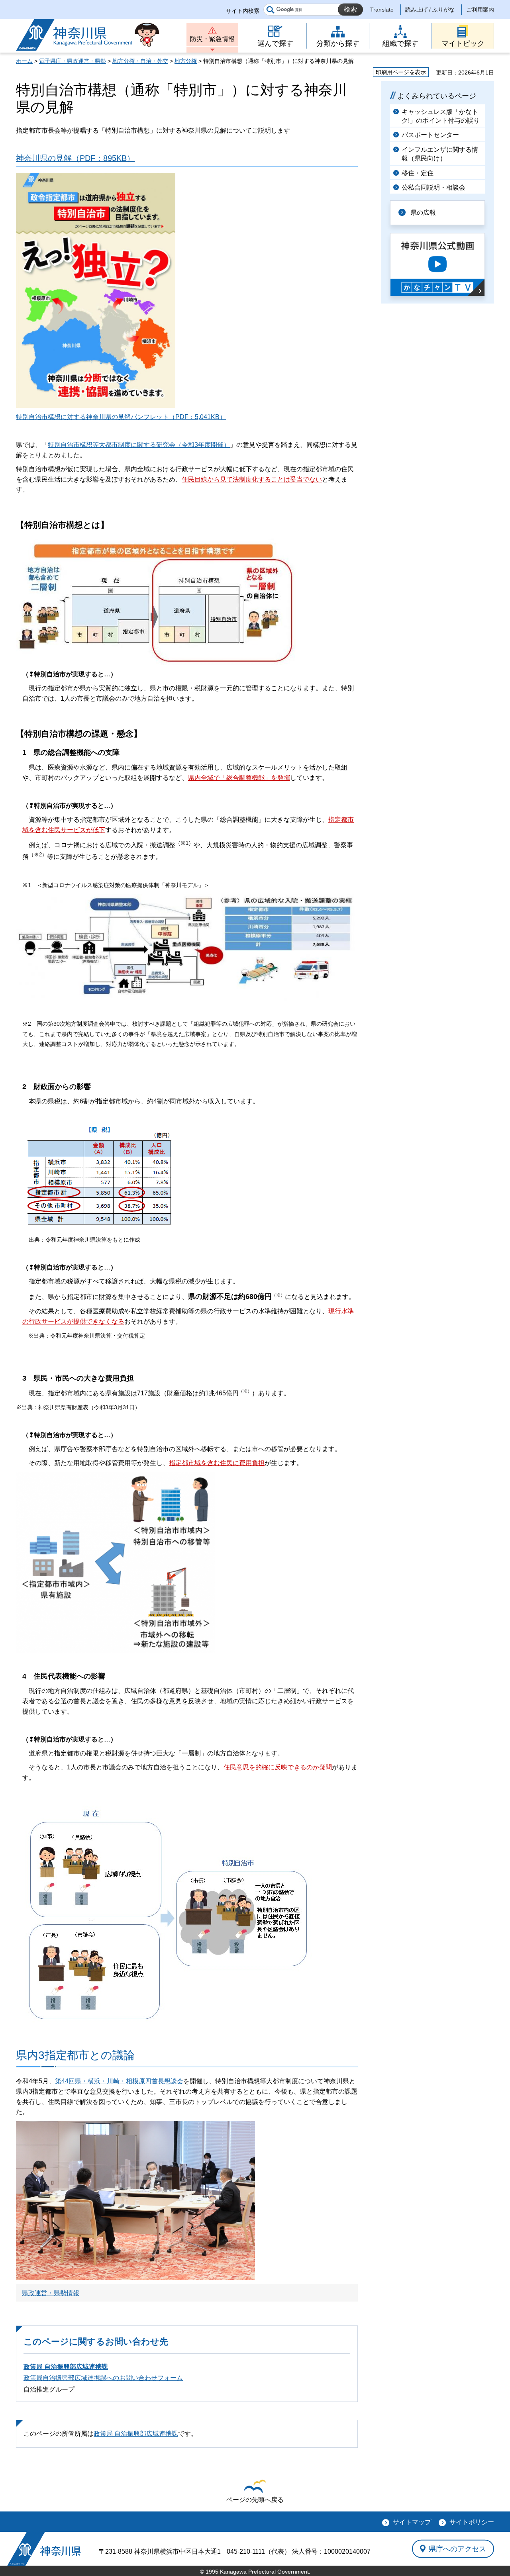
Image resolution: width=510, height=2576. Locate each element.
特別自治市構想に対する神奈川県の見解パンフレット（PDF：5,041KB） (121, 417)
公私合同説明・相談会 (433, 187)
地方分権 (186, 61)
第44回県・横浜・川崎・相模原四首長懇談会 (119, 2081)
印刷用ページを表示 (401, 72)
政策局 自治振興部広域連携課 (66, 2367)
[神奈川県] (44, 2549)
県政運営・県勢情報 (51, 2293)
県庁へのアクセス (457, 2549)
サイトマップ (412, 2522)
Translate (382, 10)
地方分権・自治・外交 (140, 61)
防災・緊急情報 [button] (212, 39)
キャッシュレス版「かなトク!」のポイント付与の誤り (441, 116)
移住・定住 (418, 173)
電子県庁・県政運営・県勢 (73, 61)
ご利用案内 (480, 10)
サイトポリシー (472, 2522)
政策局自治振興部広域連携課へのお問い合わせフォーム (103, 2378)
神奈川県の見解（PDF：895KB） (75, 158)
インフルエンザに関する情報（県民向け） (440, 154)
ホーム (24, 61)
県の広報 (423, 213)
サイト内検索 (243, 11)
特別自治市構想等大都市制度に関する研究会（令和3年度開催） (139, 445)
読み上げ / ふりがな (430, 10)
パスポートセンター (430, 135)
